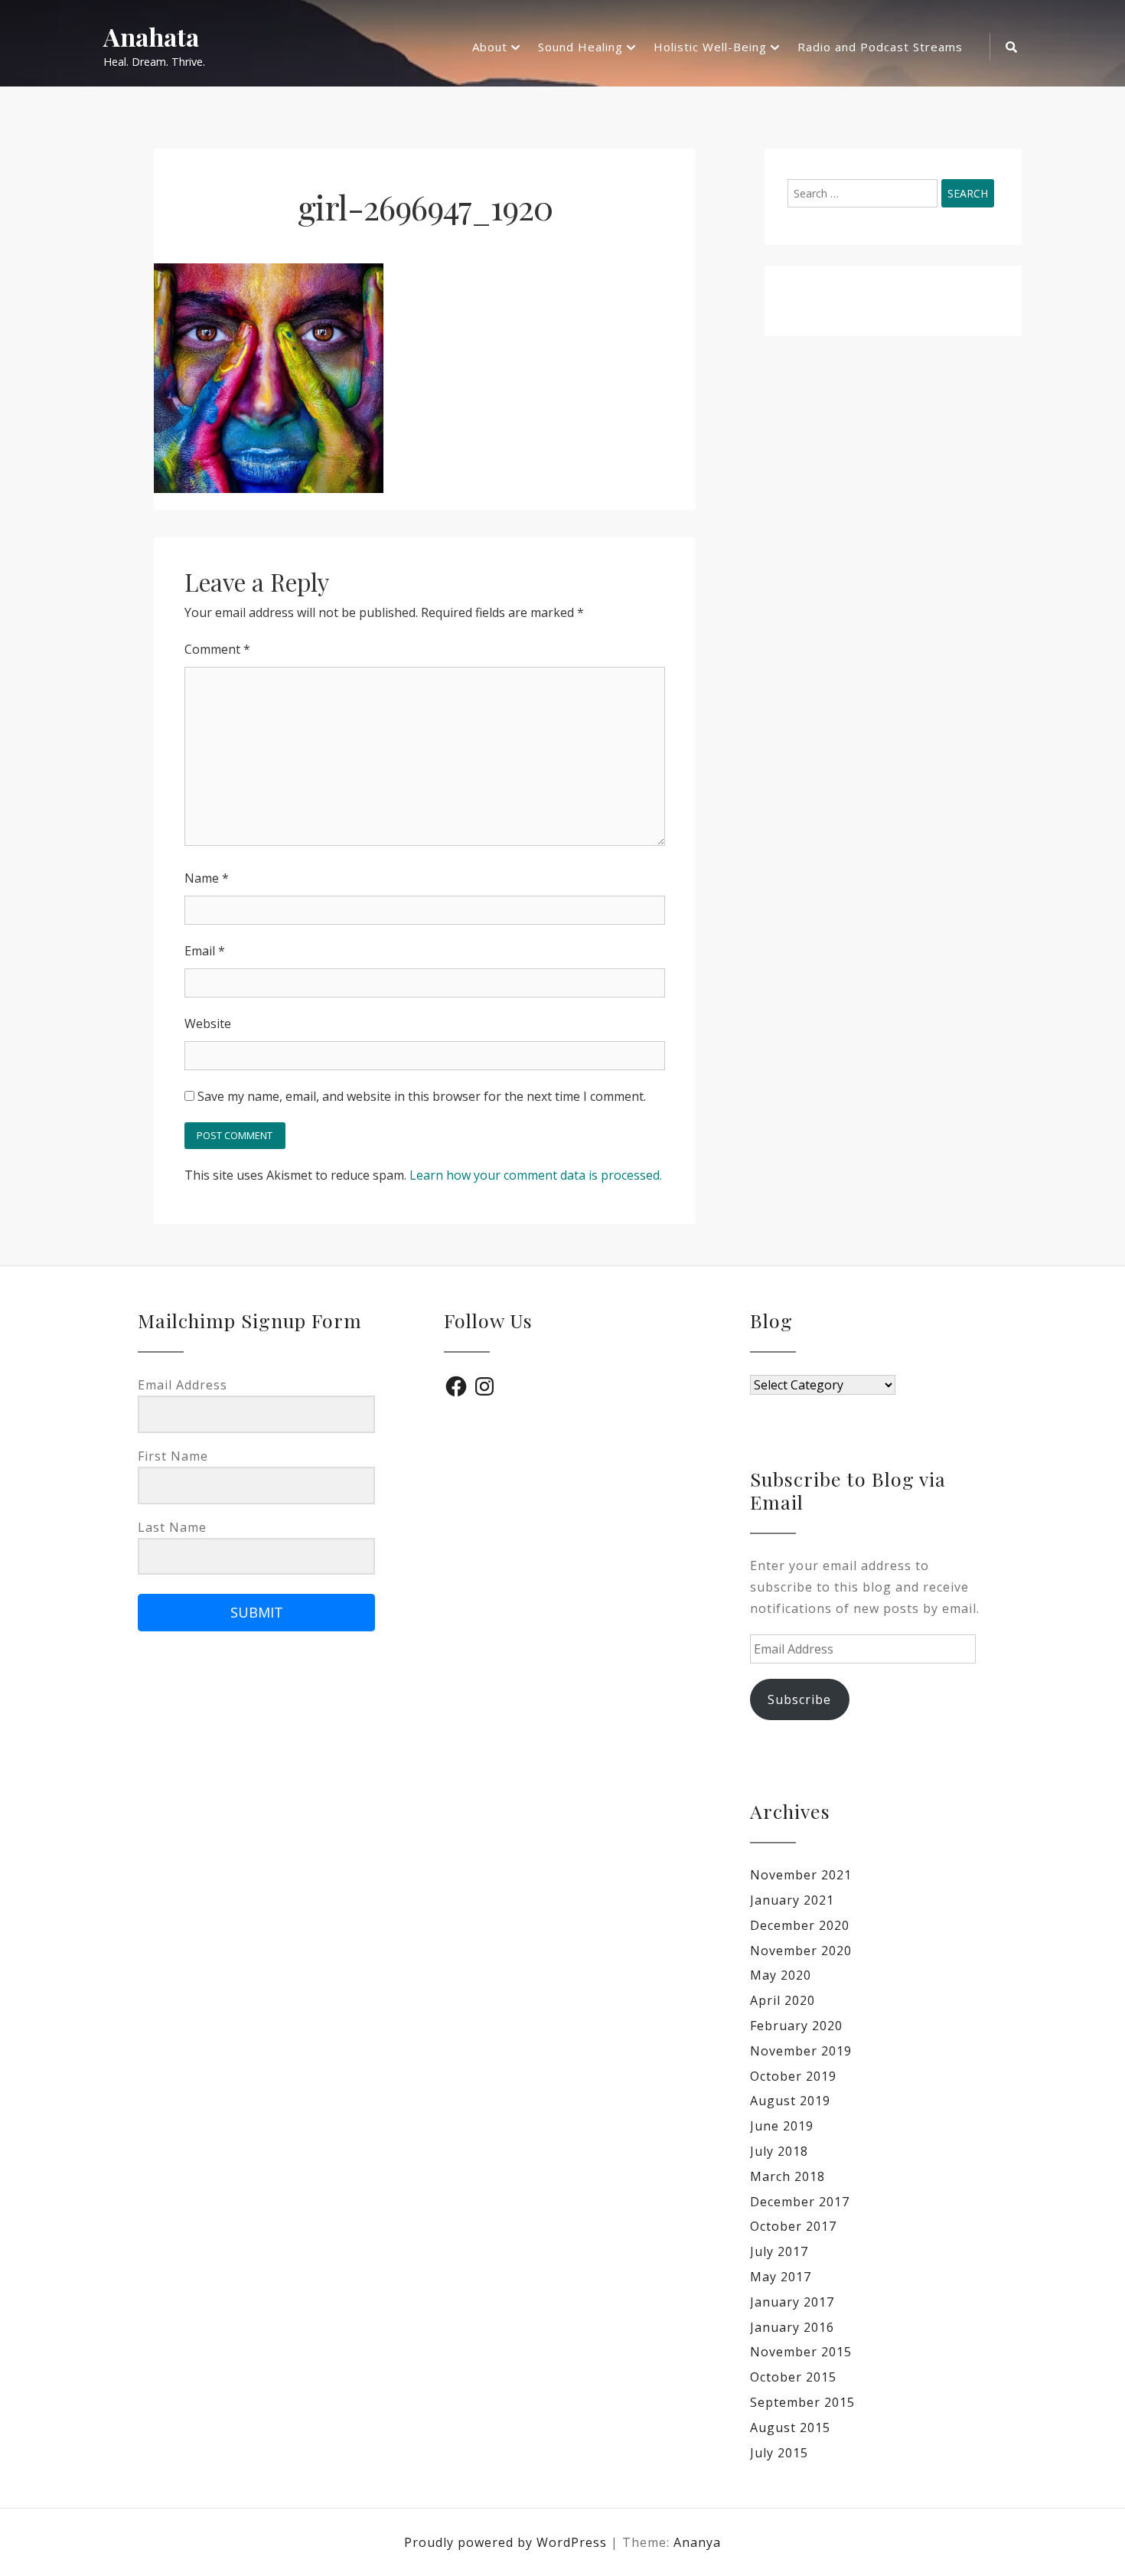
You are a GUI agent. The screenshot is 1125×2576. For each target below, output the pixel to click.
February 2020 (796, 2026)
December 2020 (800, 1925)
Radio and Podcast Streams (880, 47)
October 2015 (793, 2377)
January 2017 (792, 2302)
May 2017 (781, 2277)
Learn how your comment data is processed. (536, 1175)
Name (207, 878)
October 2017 (793, 2226)
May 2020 (781, 1975)
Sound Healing (580, 47)
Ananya (697, 2542)
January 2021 (792, 1900)
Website (208, 1024)
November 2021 (801, 1875)
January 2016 (792, 2327)
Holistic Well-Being (710, 47)
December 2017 (800, 2202)
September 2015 (802, 2402)
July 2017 (779, 2251)
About (490, 47)
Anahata (151, 37)
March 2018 (787, 2176)
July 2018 (779, 2151)
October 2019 (793, 2076)
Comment (217, 649)
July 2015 (779, 2453)
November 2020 (801, 1951)
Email (205, 951)
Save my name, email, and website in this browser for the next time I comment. (422, 1096)
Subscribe (799, 1699)
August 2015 (790, 2427)
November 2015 (801, 2352)
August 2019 (790, 2101)
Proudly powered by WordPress (507, 2542)
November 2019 (801, 2051)
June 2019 (782, 2126)
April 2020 (783, 2000)
